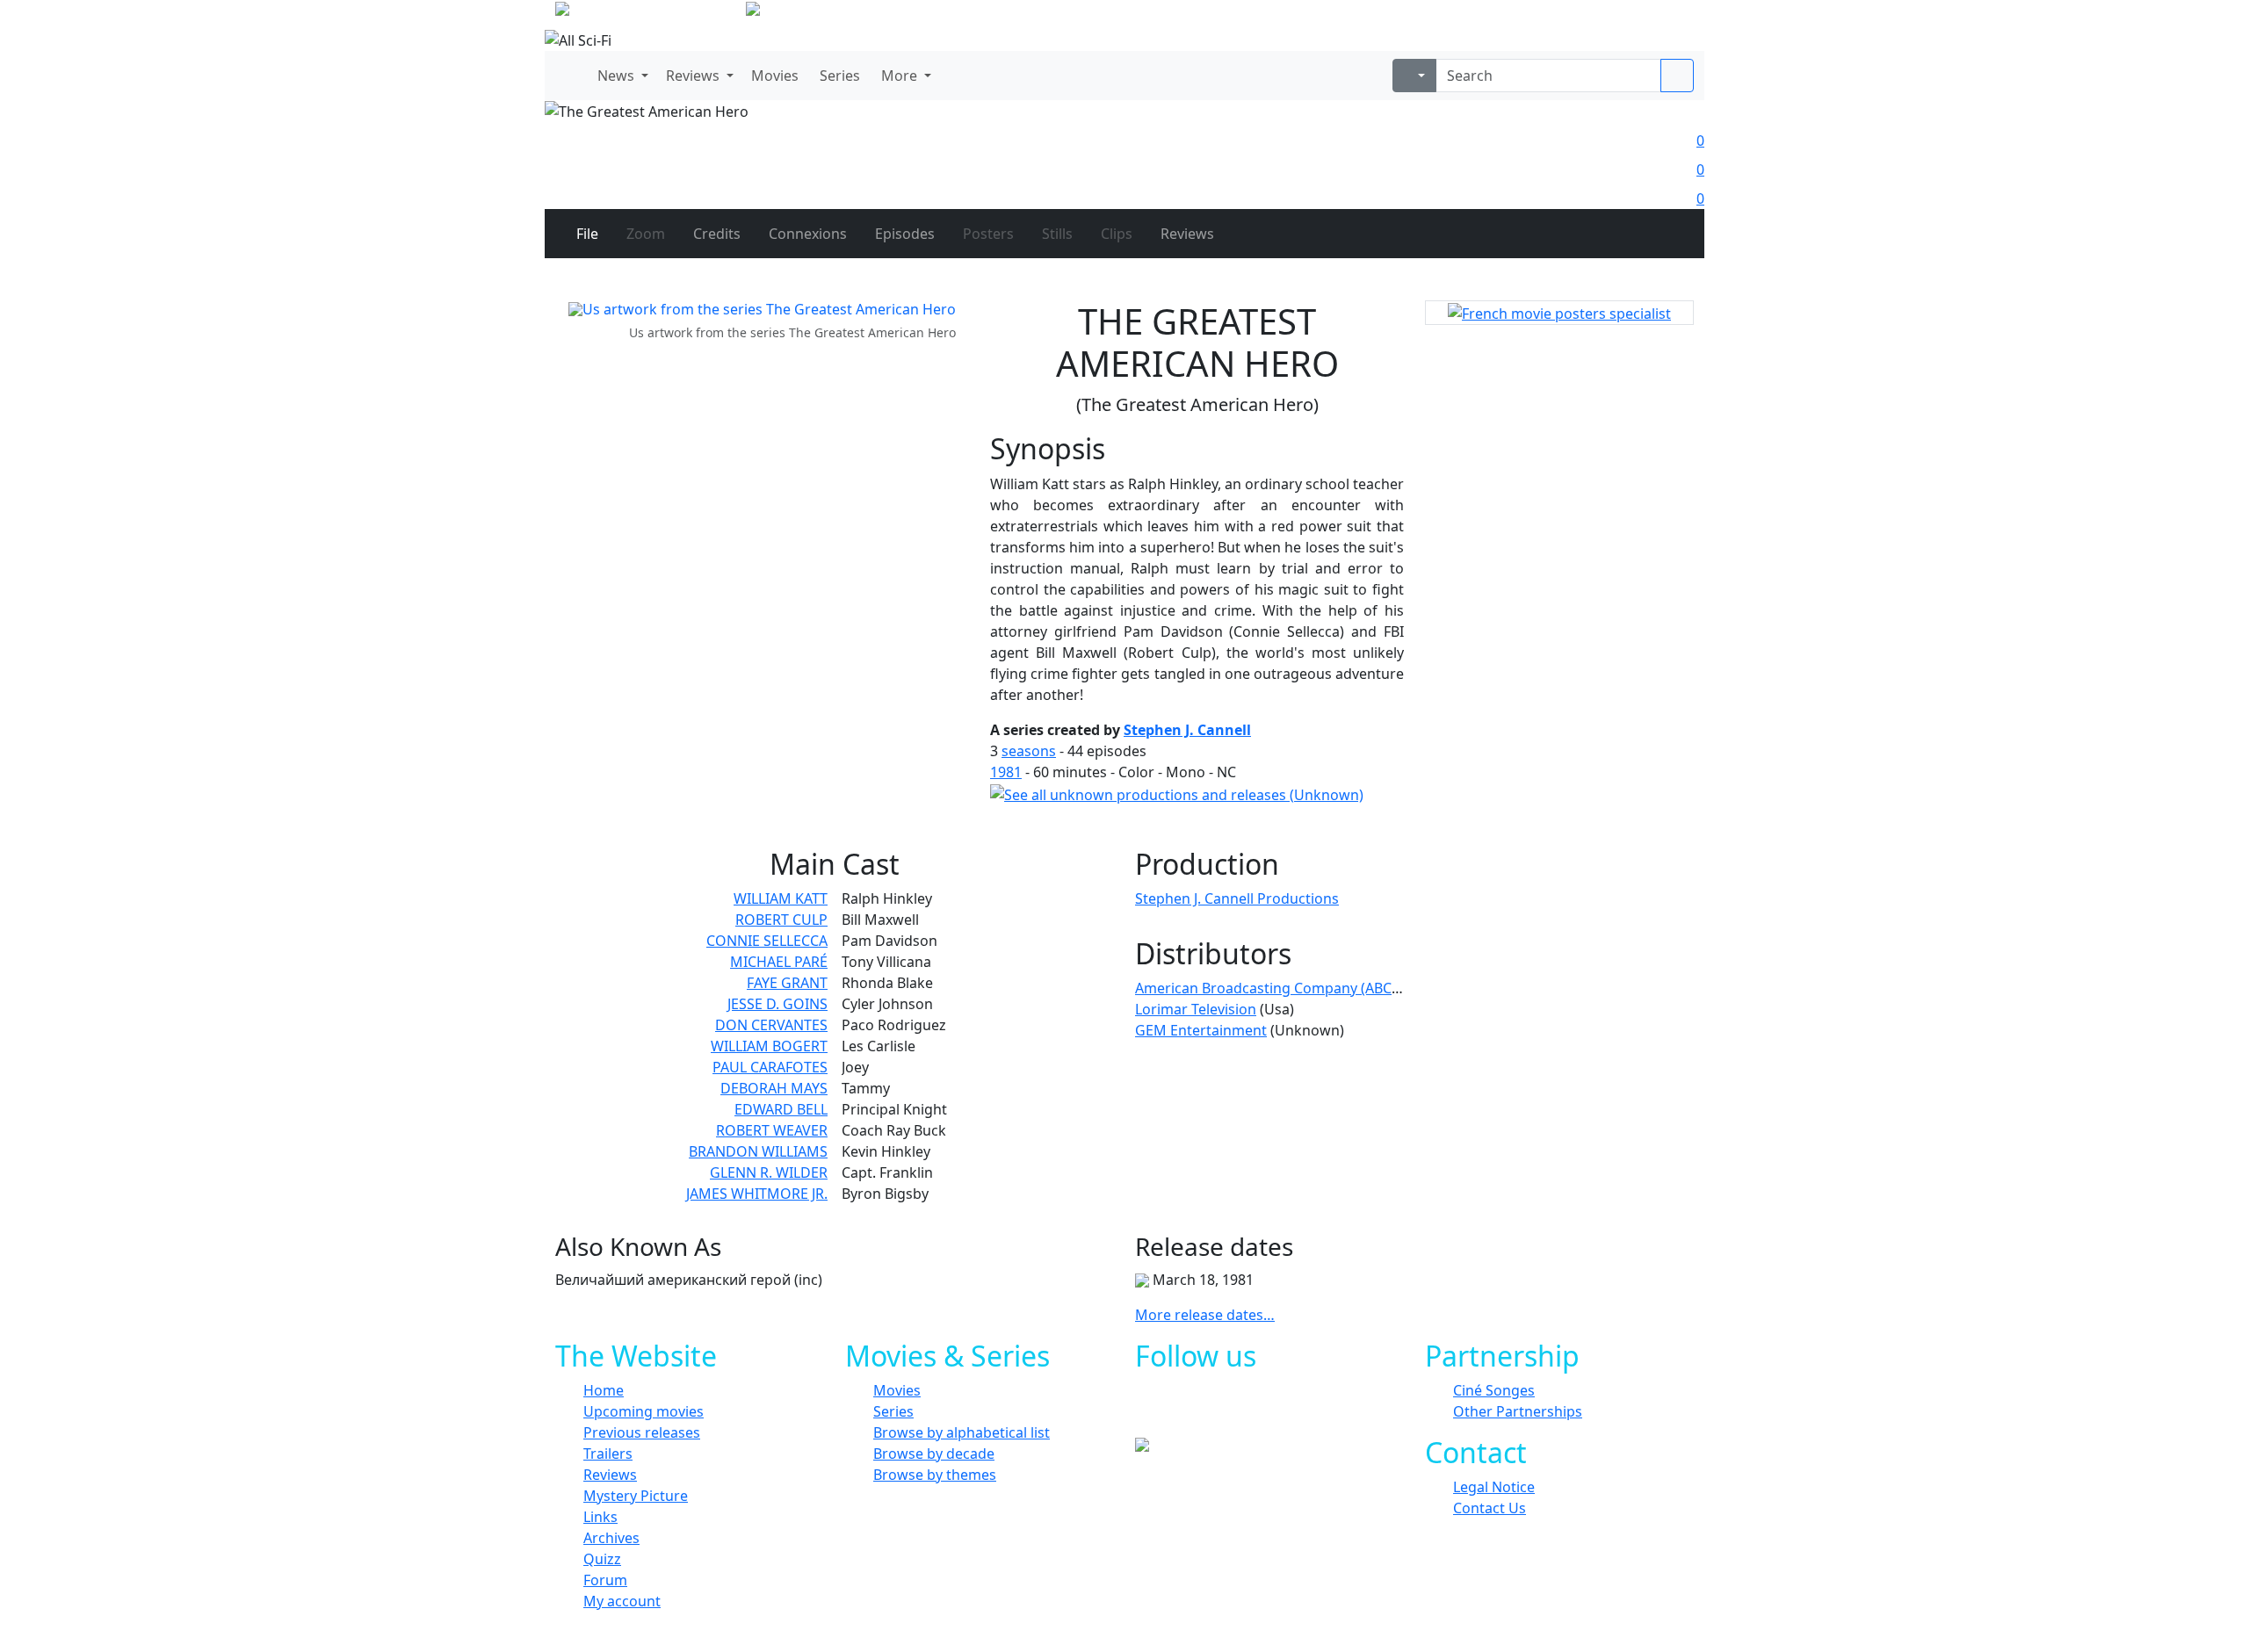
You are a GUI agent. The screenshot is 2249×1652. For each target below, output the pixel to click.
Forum (605, 1580)
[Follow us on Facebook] (1179, 1410)
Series (893, 1411)
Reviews (610, 1475)
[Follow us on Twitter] (1219, 1410)
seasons (1029, 751)
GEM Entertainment (1201, 1030)
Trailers (608, 1454)
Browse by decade (934, 1454)
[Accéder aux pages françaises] (649, 12)
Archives (611, 1538)
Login (1674, 18)
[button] (621, 76)
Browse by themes (935, 1475)
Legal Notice (1494, 1487)
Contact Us (1490, 1508)
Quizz (602, 1559)
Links (600, 1517)
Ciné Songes (1494, 1390)
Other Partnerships (1518, 1411)
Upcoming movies (644, 1411)
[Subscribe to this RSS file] (1298, 1410)
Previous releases (642, 1432)
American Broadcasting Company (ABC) (1266, 988)
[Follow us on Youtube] (1258, 1410)
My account (622, 1601)
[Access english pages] (809, 12)
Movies (897, 1390)
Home (604, 1390)
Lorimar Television (1196, 1009)
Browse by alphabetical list (962, 1432)
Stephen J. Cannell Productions (1237, 898)
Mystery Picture (636, 1496)
